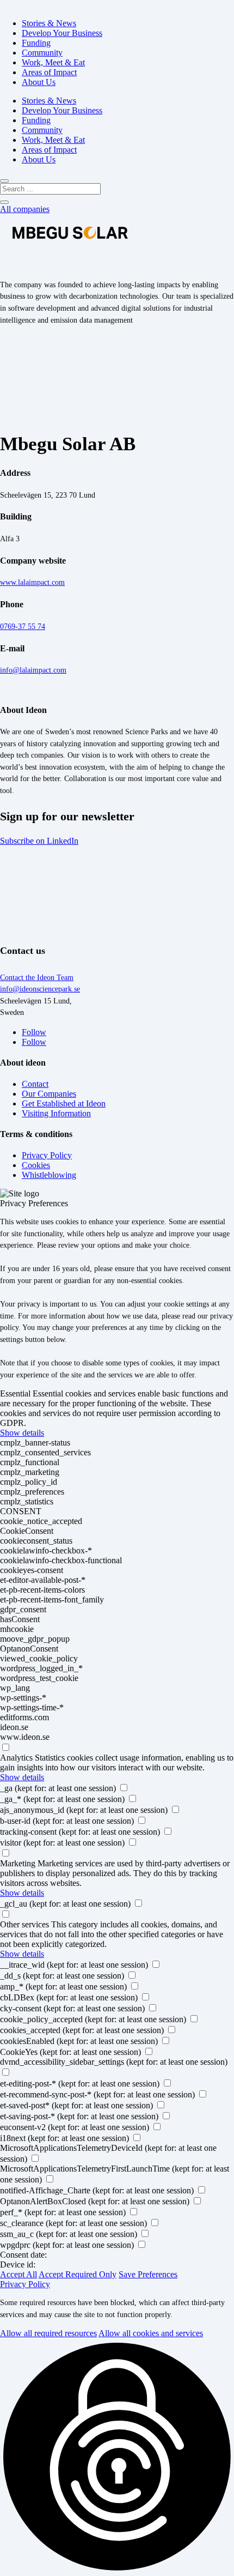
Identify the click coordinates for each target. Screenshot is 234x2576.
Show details (22, 1433)
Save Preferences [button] (148, 2274)
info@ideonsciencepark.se (40, 989)
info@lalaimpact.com (33, 670)
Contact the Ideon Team (37, 977)
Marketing (18, 1863)
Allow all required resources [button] (48, 2333)
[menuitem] (49, 23)
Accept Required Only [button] (78, 2274)
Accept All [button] (19, 2274)
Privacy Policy (25, 2284)
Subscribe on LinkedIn (39, 841)
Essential (15, 1393)
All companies (25, 209)
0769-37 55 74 (23, 626)
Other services (24, 1924)
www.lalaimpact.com (32, 582)
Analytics (16, 1758)
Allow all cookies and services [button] (151, 2333)
